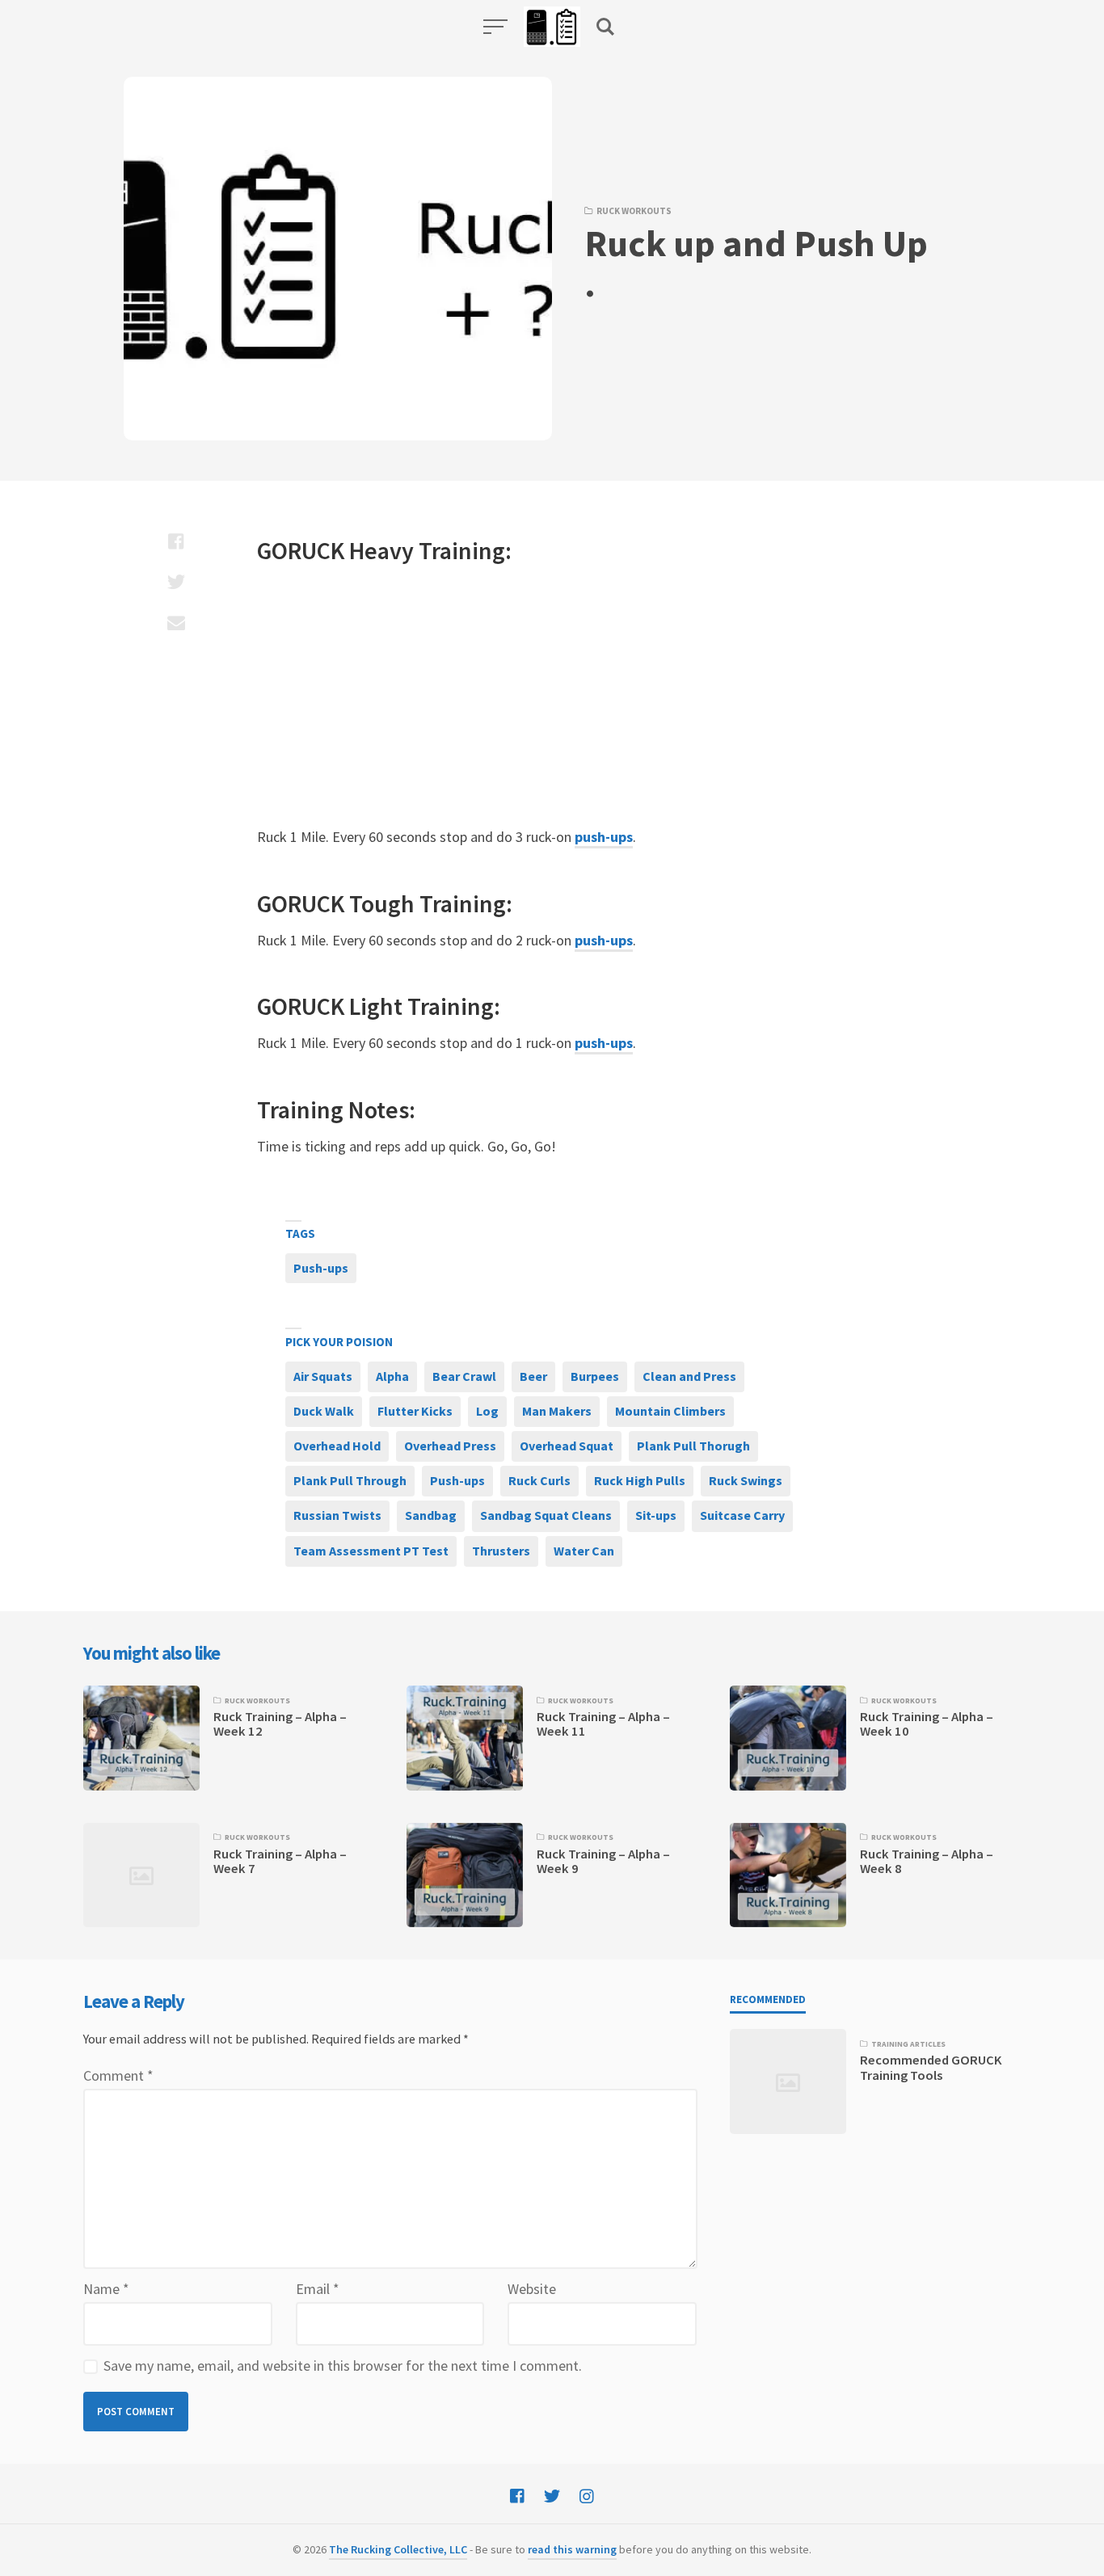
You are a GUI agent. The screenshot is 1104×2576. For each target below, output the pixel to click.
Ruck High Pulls (640, 1480)
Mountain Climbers (670, 1411)
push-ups (604, 837)
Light (376, 1006)
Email (318, 2289)
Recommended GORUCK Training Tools (931, 2068)
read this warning (572, 2549)
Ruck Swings (746, 1480)
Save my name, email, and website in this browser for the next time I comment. (343, 2366)
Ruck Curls (539, 1480)
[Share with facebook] (176, 541)
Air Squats (323, 1376)
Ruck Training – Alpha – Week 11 (603, 1724)
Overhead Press (450, 1446)
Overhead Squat (567, 1446)
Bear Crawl (464, 1376)
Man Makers (557, 1411)
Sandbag (431, 1515)
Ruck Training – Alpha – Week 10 (927, 1724)
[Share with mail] (176, 622)
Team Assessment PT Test (371, 1551)
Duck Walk (324, 1411)
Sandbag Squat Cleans (546, 1515)
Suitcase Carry (742, 1515)
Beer (533, 1376)
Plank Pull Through (350, 1480)
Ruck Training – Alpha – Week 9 (603, 1861)
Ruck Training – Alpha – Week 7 (280, 1861)
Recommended (768, 1999)
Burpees (595, 1376)
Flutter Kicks (415, 1411)
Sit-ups (656, 1515)
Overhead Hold (337, 1446)
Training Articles (908, 2044)
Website (532, 2289)
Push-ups (321, 1268)
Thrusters (501, 1551)
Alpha (392, 1376)
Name (106, 2289)
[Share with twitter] (176, 582)
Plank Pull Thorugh (693, 1446)
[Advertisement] (508, 697)
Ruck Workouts (634, 211)
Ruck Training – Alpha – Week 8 (927, 1861)
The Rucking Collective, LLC (398, 2549)
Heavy (381, 550)
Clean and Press (689, 1376)
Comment (118, 2075)
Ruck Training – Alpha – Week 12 (280, 1724)
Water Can (584, 1551)
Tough (382, 903)
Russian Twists (337, 1515)
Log (487, 1411)
